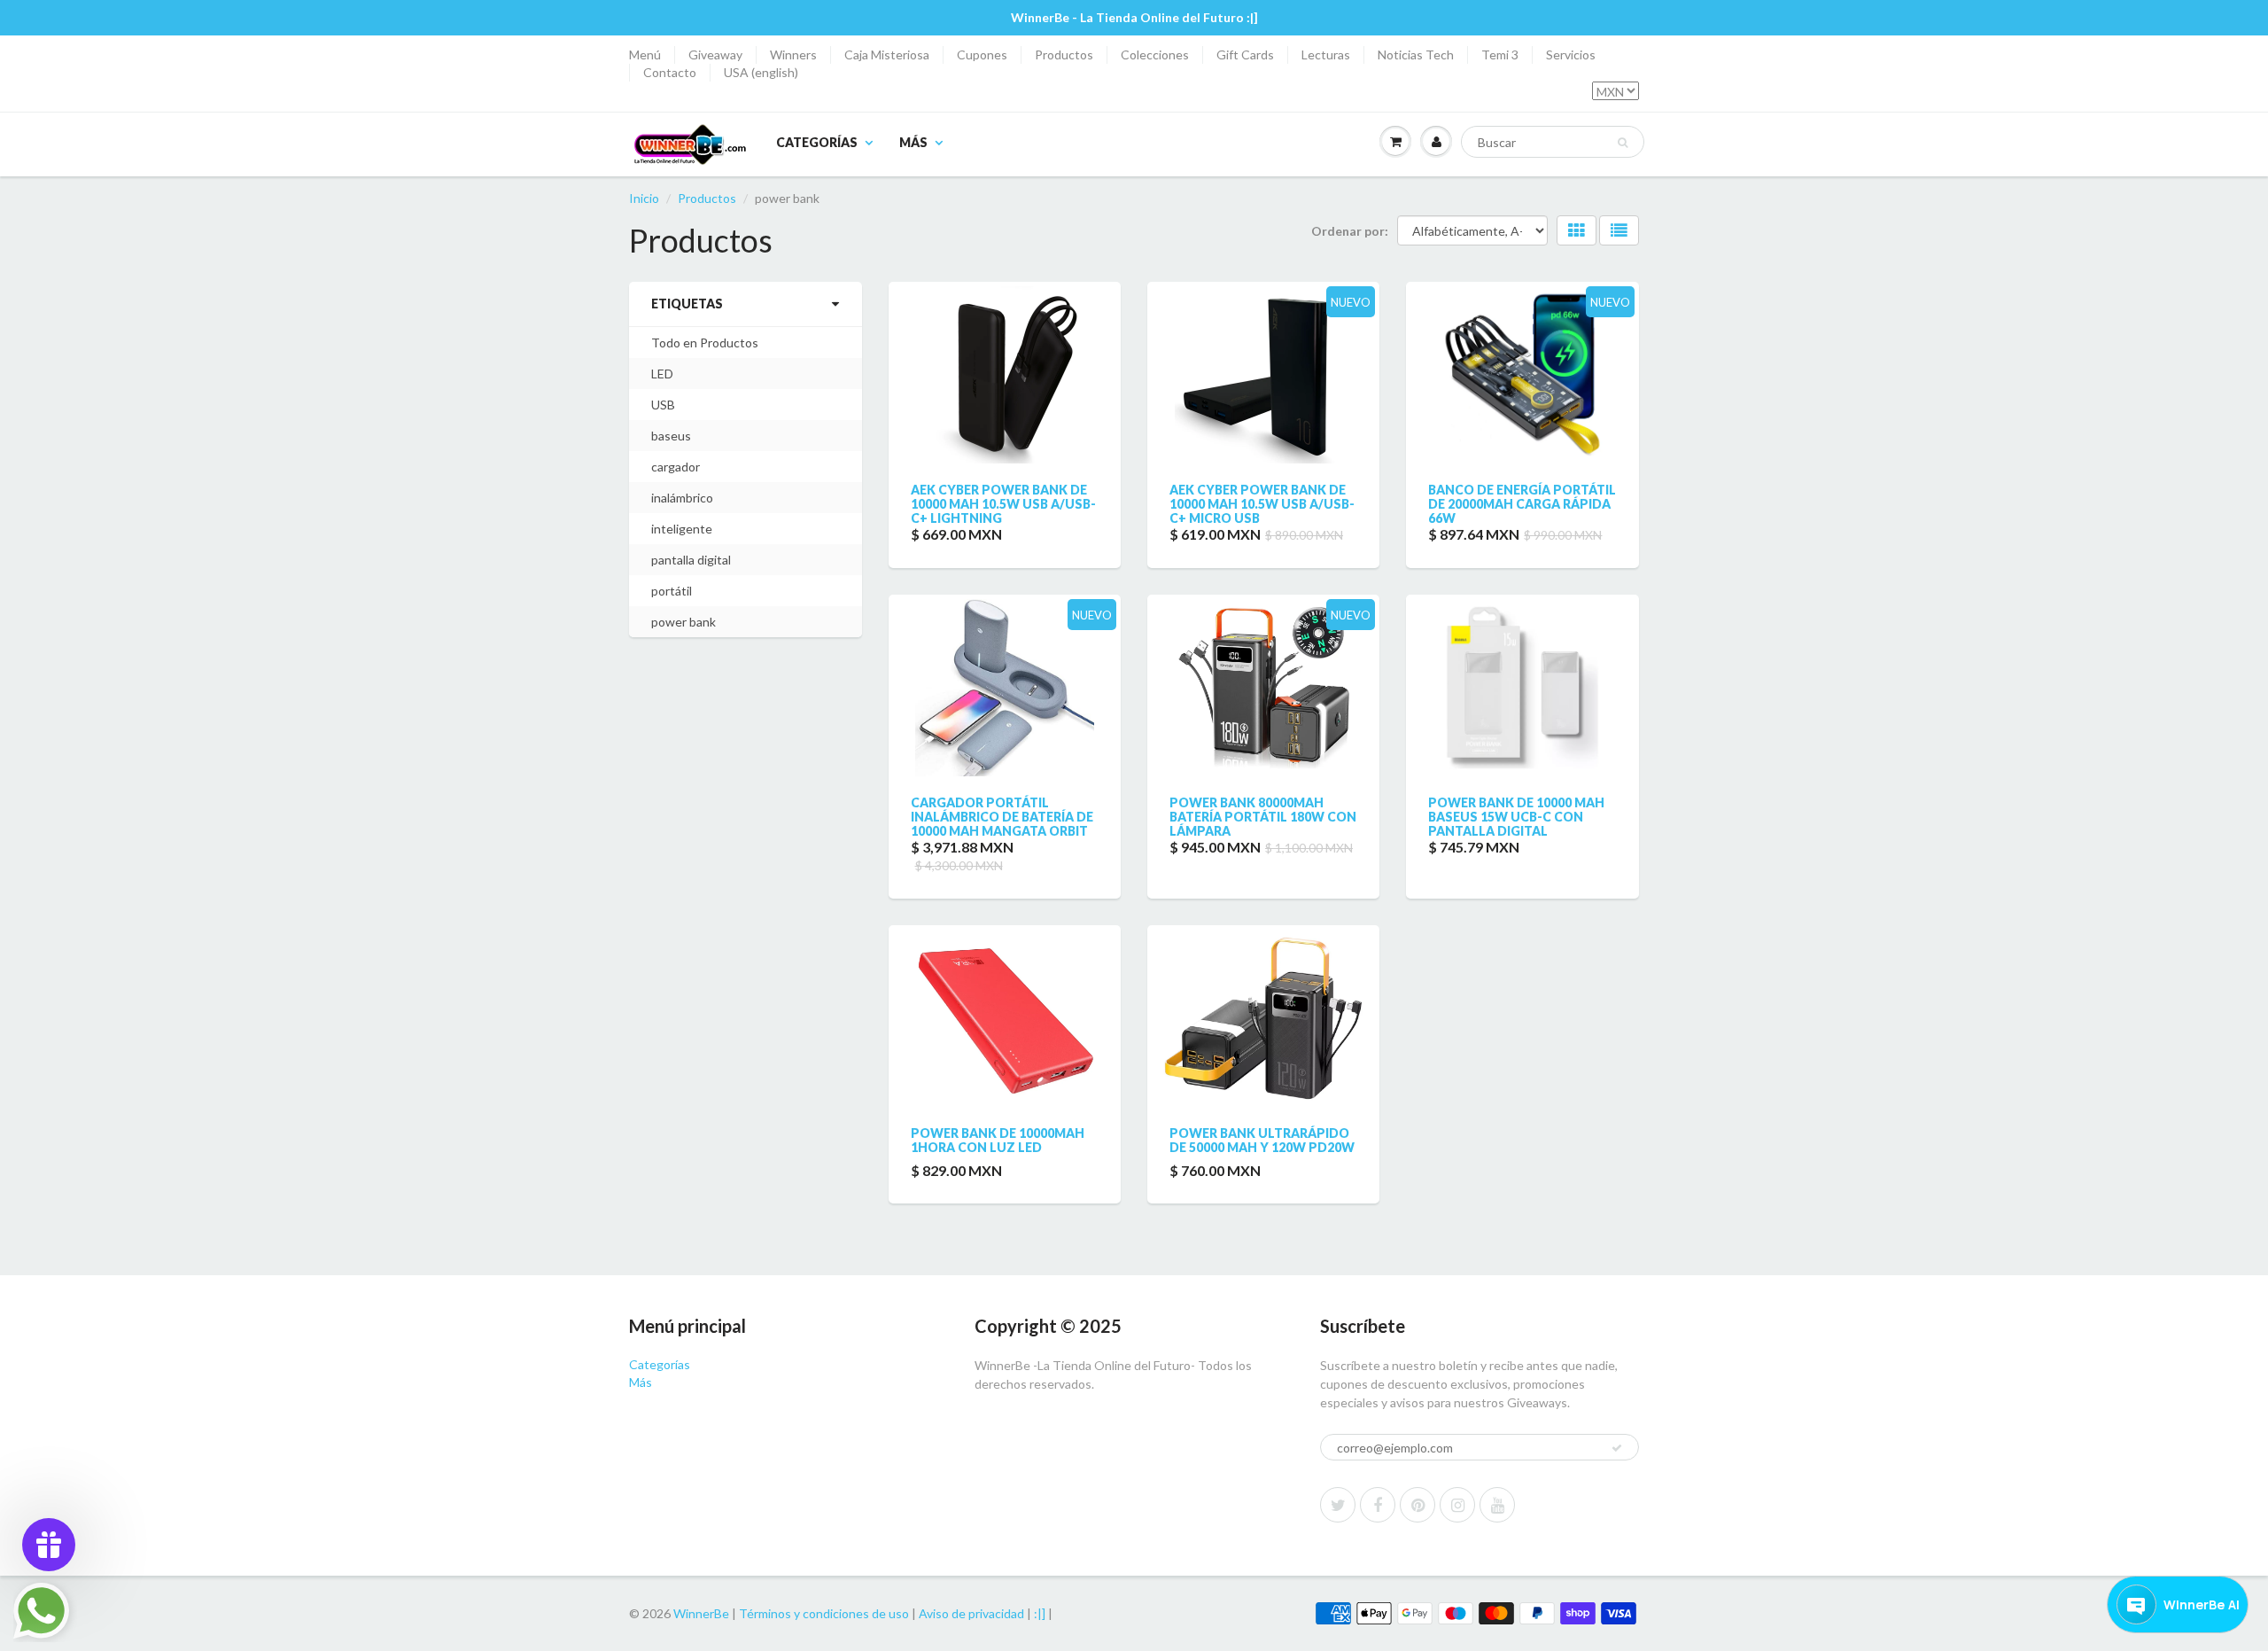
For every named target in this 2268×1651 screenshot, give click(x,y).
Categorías (817, 142)
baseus (671, 436)
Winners (793, 55)
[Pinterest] (1417, 1505)
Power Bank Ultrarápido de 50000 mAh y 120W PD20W (1262, 1140)
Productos (1064, 55)
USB (663, 405)
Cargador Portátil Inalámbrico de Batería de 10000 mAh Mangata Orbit (1002, 817)
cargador (676, 467)
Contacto (670, 72)
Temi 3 (1500, 55)
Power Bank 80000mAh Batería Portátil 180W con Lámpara (1263, 817)
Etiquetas (687, 304)
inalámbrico (682, 498)
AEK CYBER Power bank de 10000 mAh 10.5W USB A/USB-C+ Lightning (1003, 504)
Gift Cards (1245, 55)
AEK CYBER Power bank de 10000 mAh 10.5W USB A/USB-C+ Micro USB (1262, 504)
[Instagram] (1457, 1505)
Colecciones (1155, 55)
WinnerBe (701, 1613)
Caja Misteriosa (887, 55)
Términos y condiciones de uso (824, 1613)
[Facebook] (1378, 1505)
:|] (1040, 1613)
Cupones (982, 55)
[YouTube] (1497, 1505)
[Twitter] (1338, 1505)
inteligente (682, 529)
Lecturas (1326, 55)
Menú (645, 55)
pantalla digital (691, 560)
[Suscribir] (1617, 1448)
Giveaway (715, 55)
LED (662, 374)
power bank (684, 622)
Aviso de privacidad (971, 1613)
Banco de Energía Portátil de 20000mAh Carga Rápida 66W (1522, 504)
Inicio (644, 198)
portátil (672, 591)
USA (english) (761, 72)
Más (913, 142)
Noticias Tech (1416, 55)
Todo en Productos (705, 343)
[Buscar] (1623, 143)
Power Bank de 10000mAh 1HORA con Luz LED (998, 1140)
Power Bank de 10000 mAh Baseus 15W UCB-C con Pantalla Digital (1516, 817)
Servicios (1571, 55)
